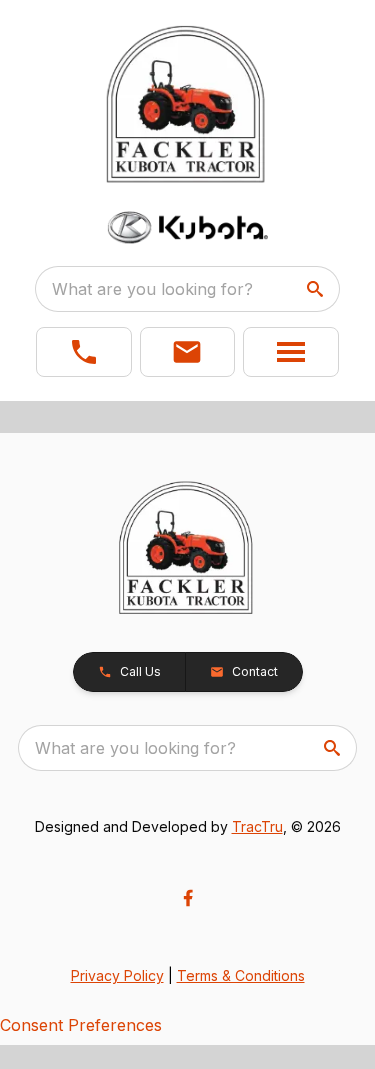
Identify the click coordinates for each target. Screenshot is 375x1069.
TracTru (257, 826)
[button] (84, 352)
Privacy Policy (117, 975)
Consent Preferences (81, 1025)
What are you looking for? (152, 289)
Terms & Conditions (241, 975)
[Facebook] (188, 898)
